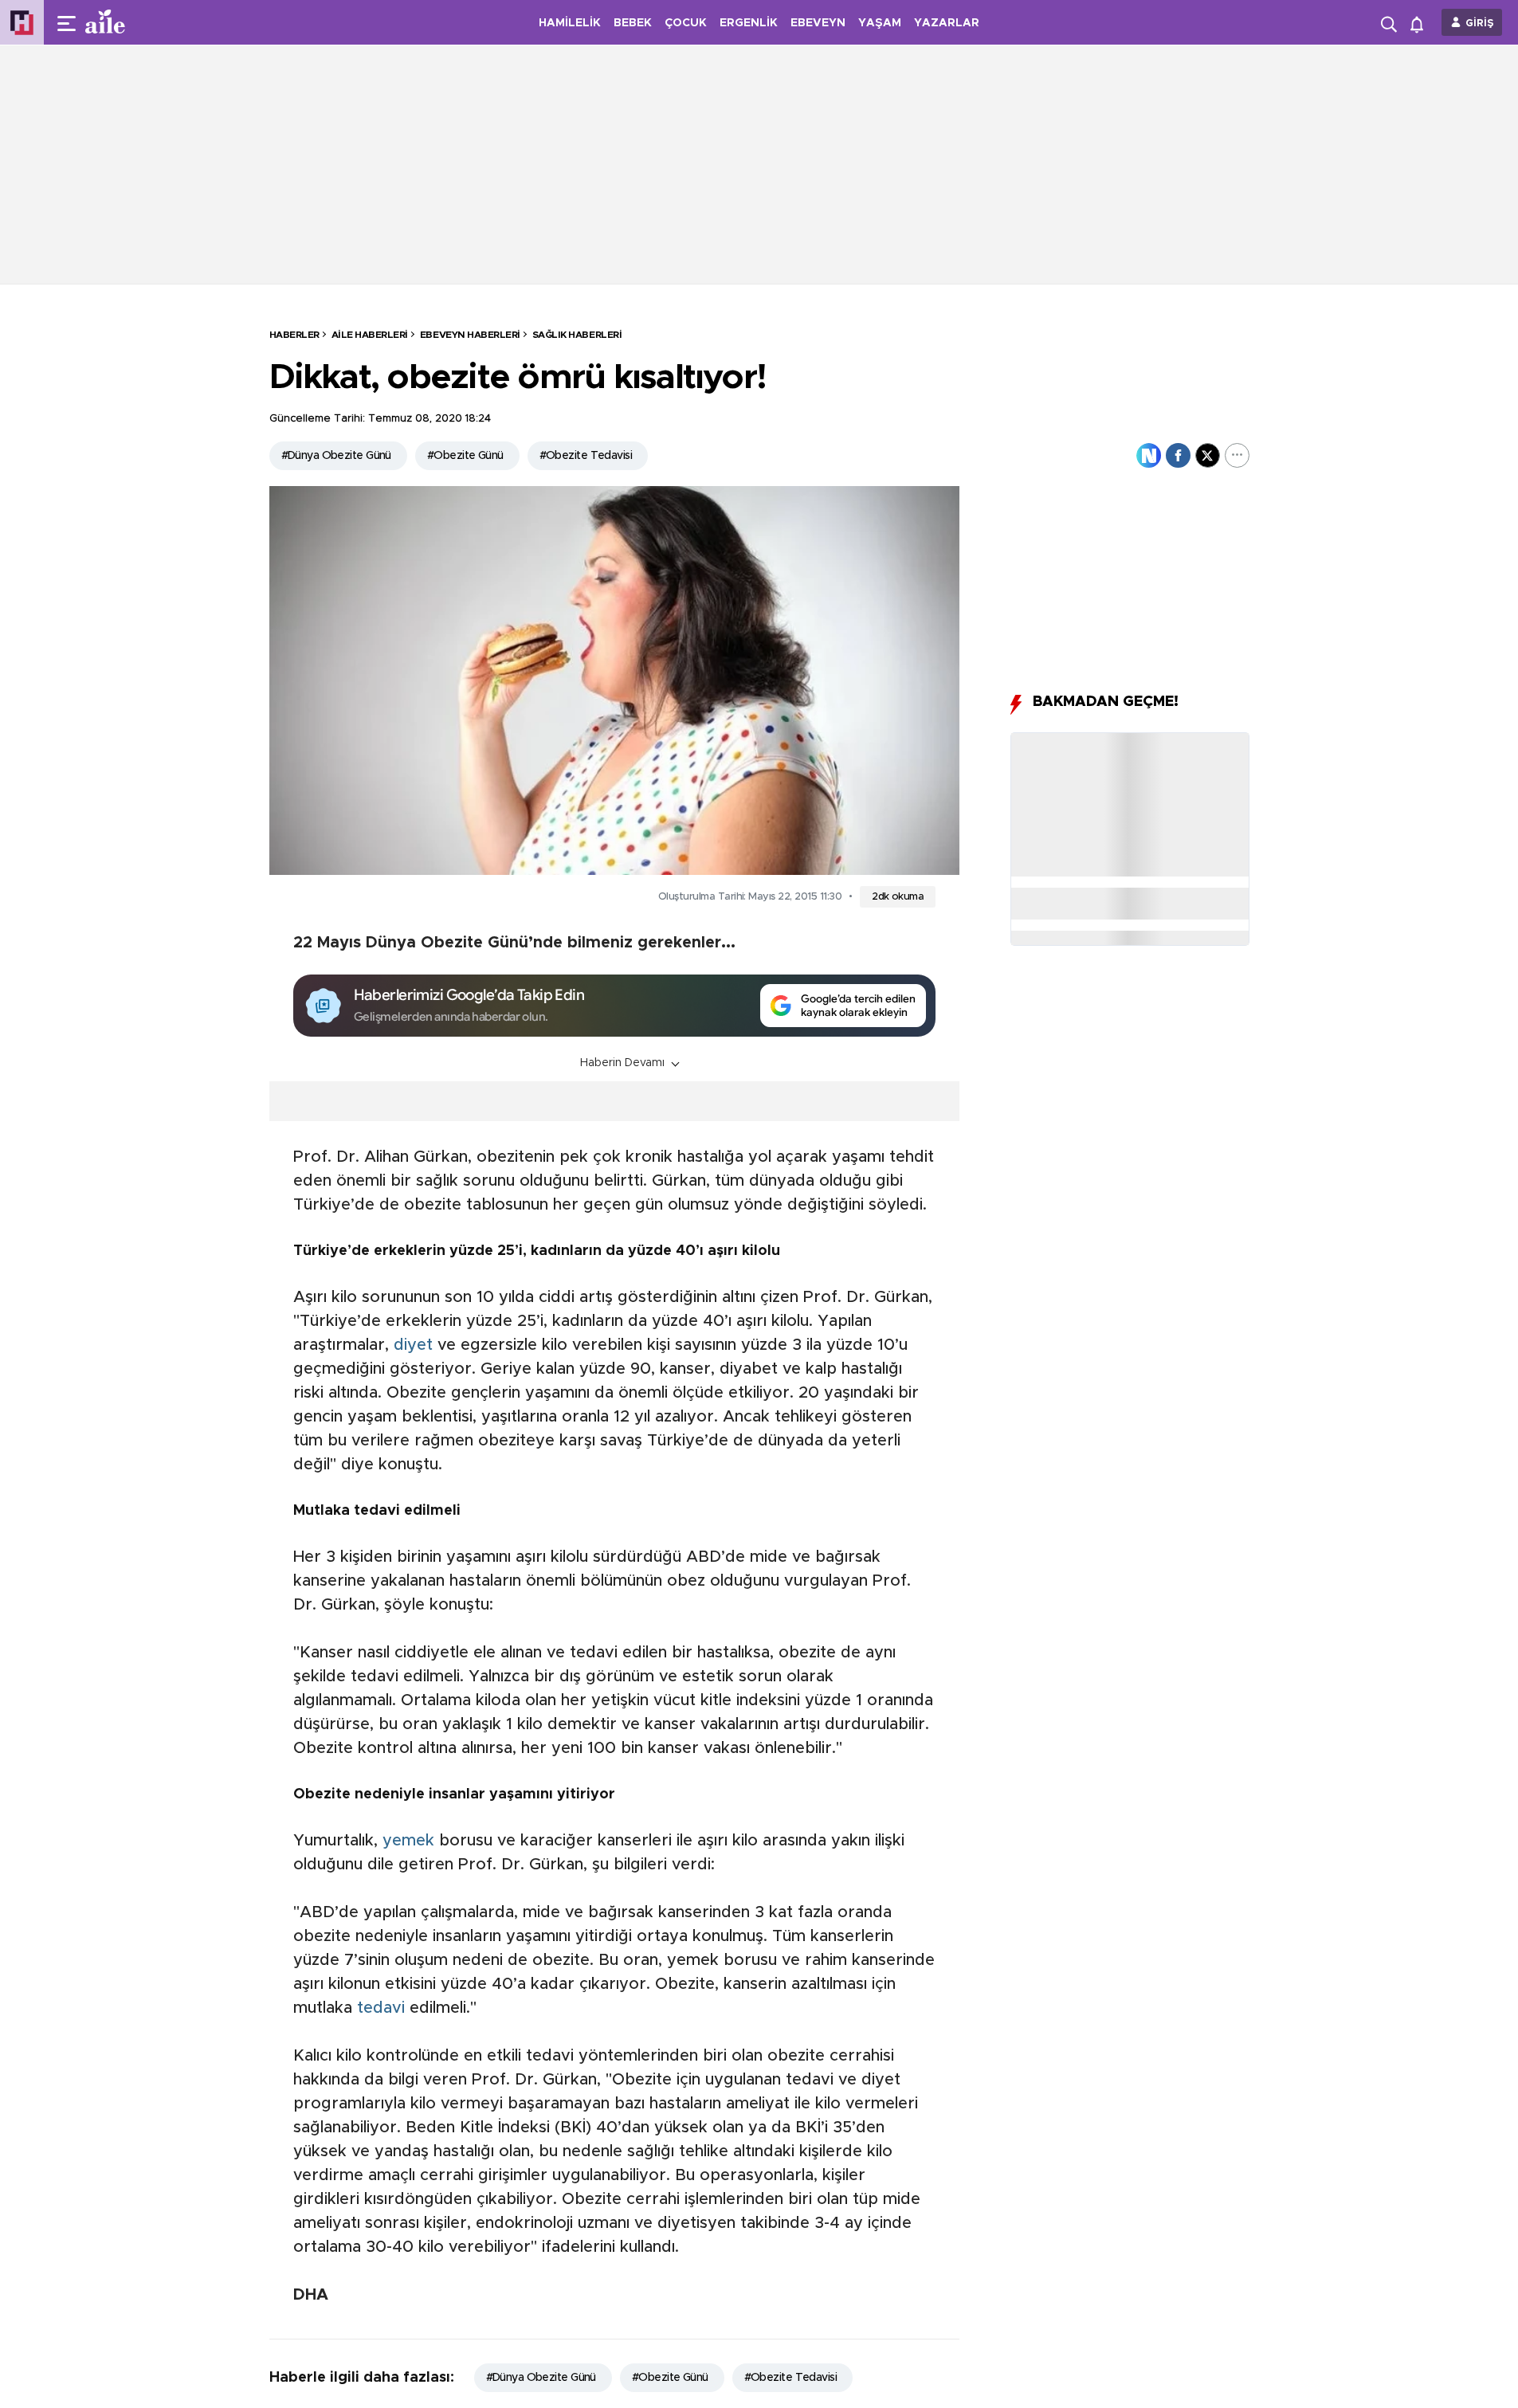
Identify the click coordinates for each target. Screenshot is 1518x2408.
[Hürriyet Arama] (1391, 22)
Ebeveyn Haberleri (470, 335)
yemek (408, 1841)
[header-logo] (137, 22)
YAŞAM (880, 23)
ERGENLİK (749, 23)
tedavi (381, 2008)
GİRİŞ (1480, 24)
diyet (413, 1345)
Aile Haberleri (370, 335)
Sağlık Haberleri (577, 335)
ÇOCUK (686, 23)
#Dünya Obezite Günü (336, 456)
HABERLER (294, 335)
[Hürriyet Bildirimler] (1420, 23)
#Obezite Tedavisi (586, 456)
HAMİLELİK (570, 23)
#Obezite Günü (465, 456)
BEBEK (633, 23)
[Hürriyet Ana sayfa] (22, 23)
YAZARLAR (947, 23)
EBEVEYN (818, 23)
